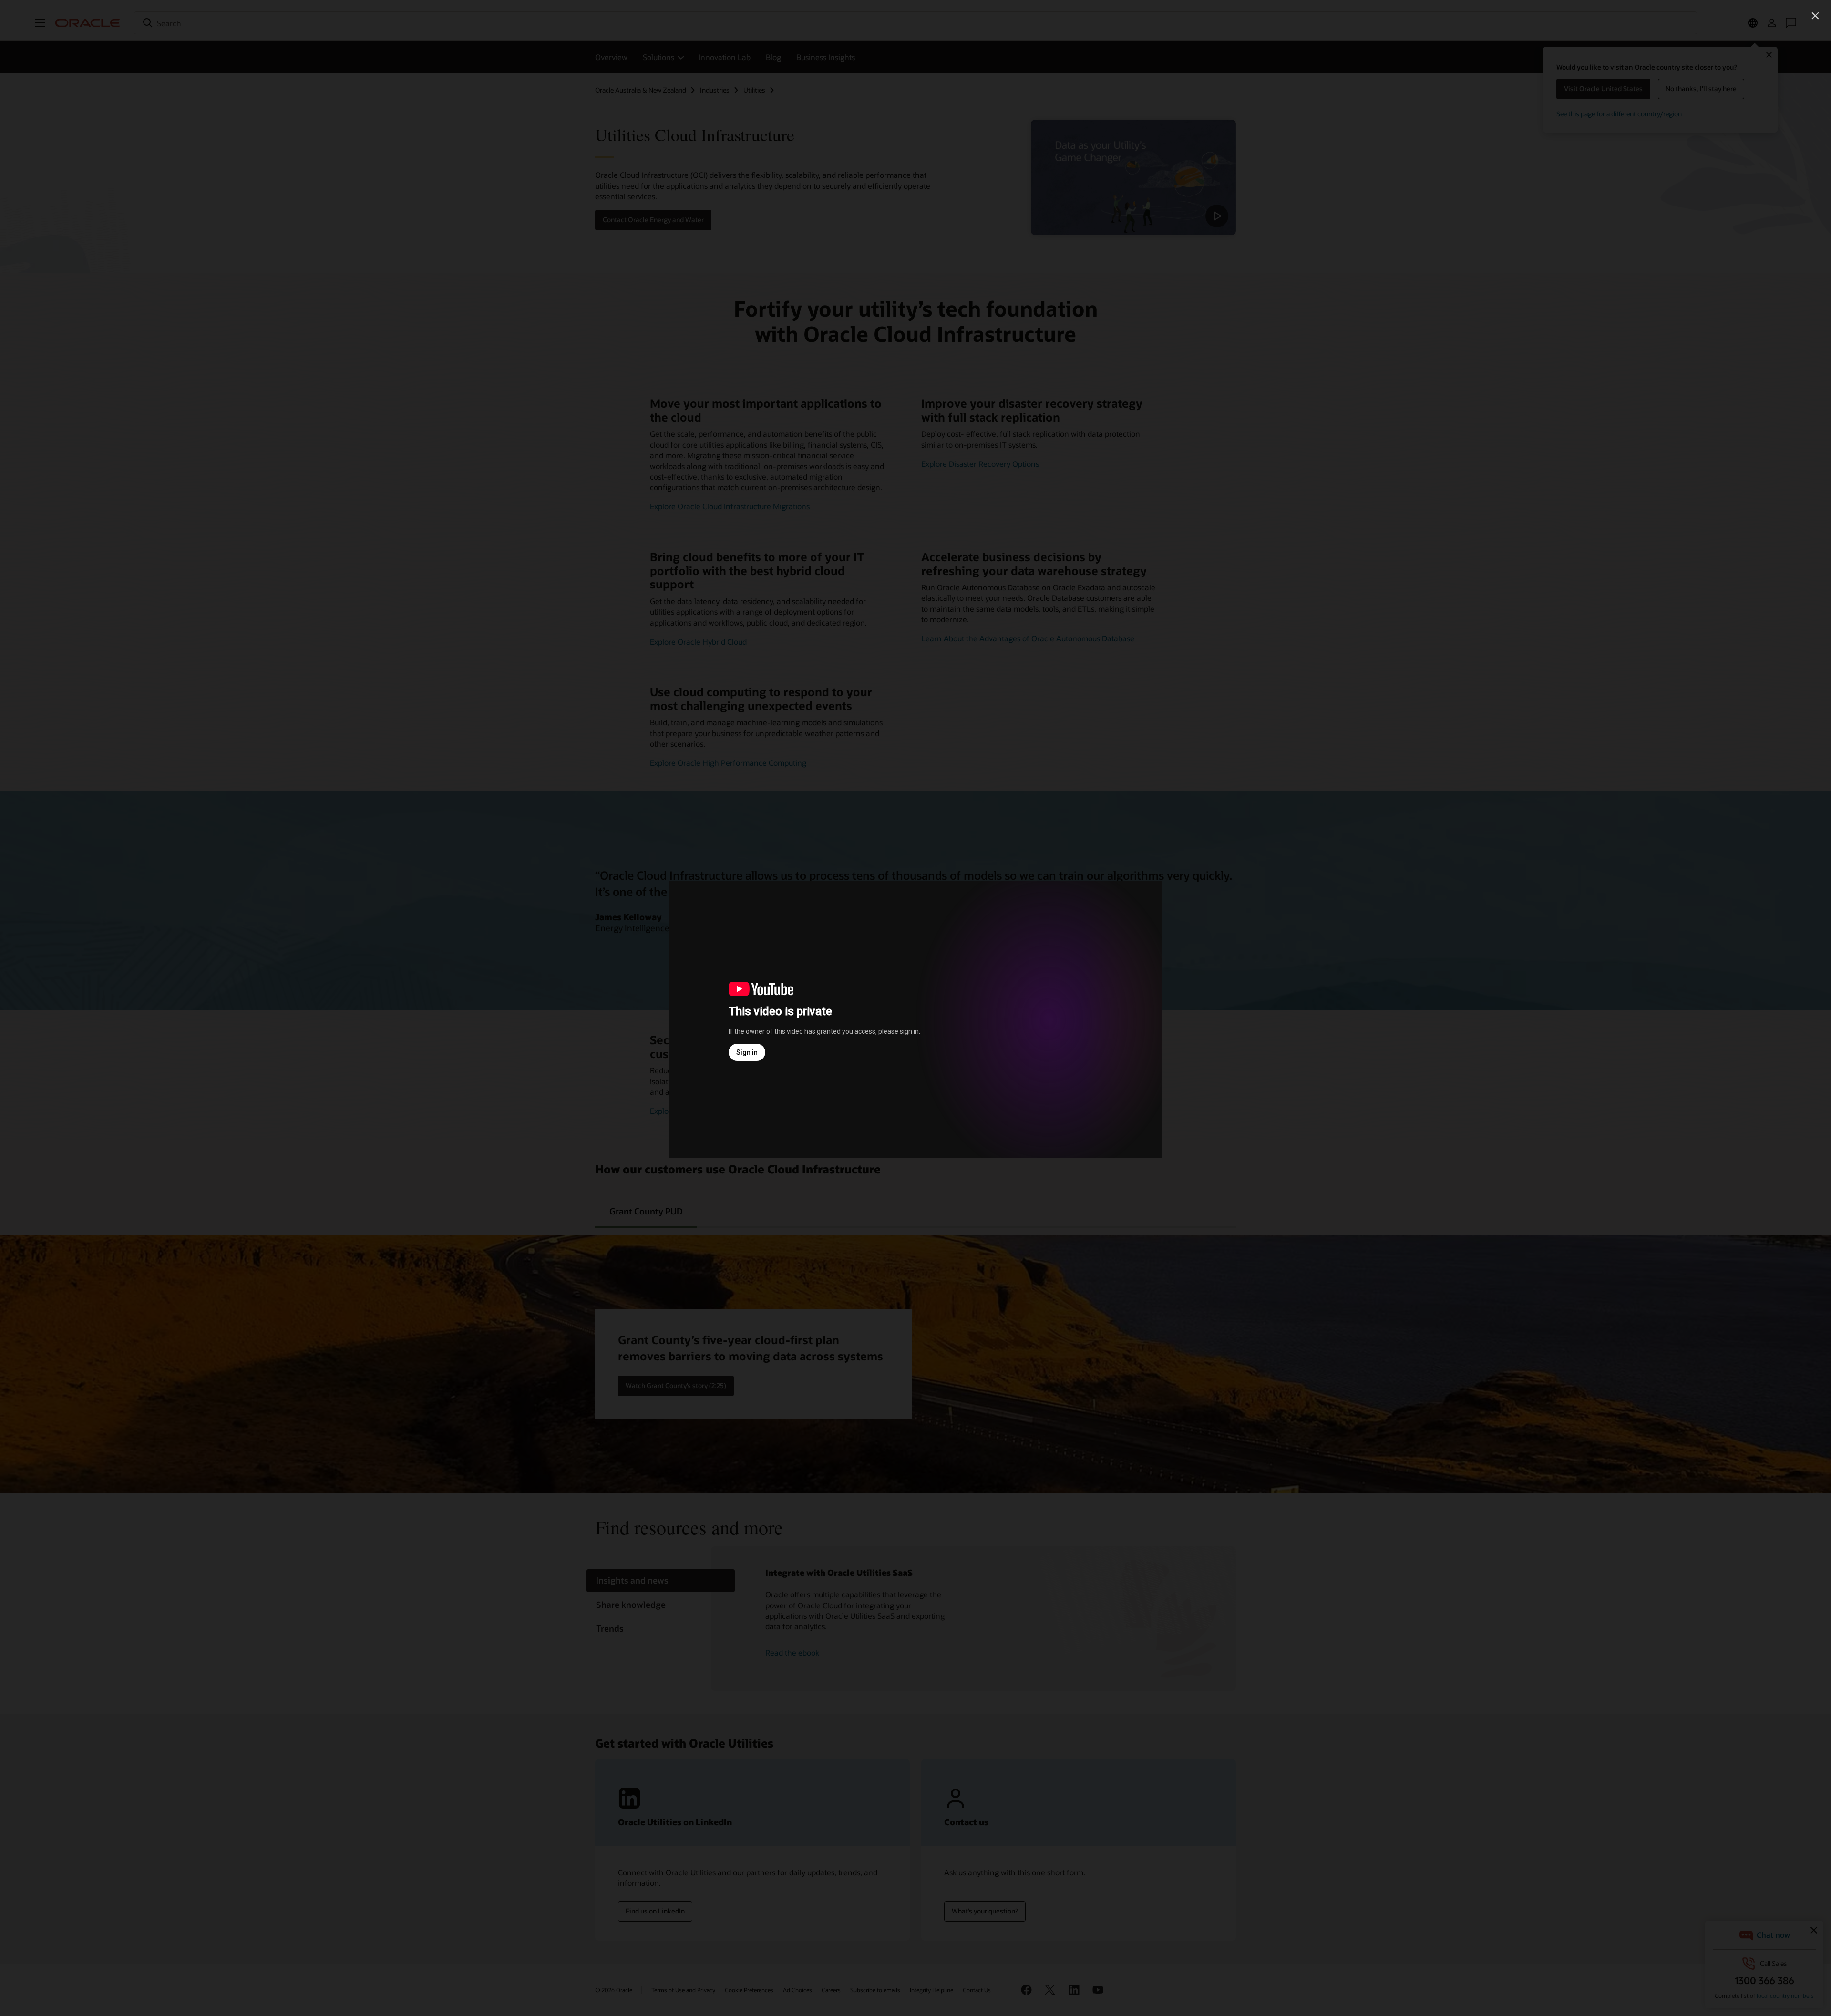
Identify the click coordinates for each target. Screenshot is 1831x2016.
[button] (1815, 16)
